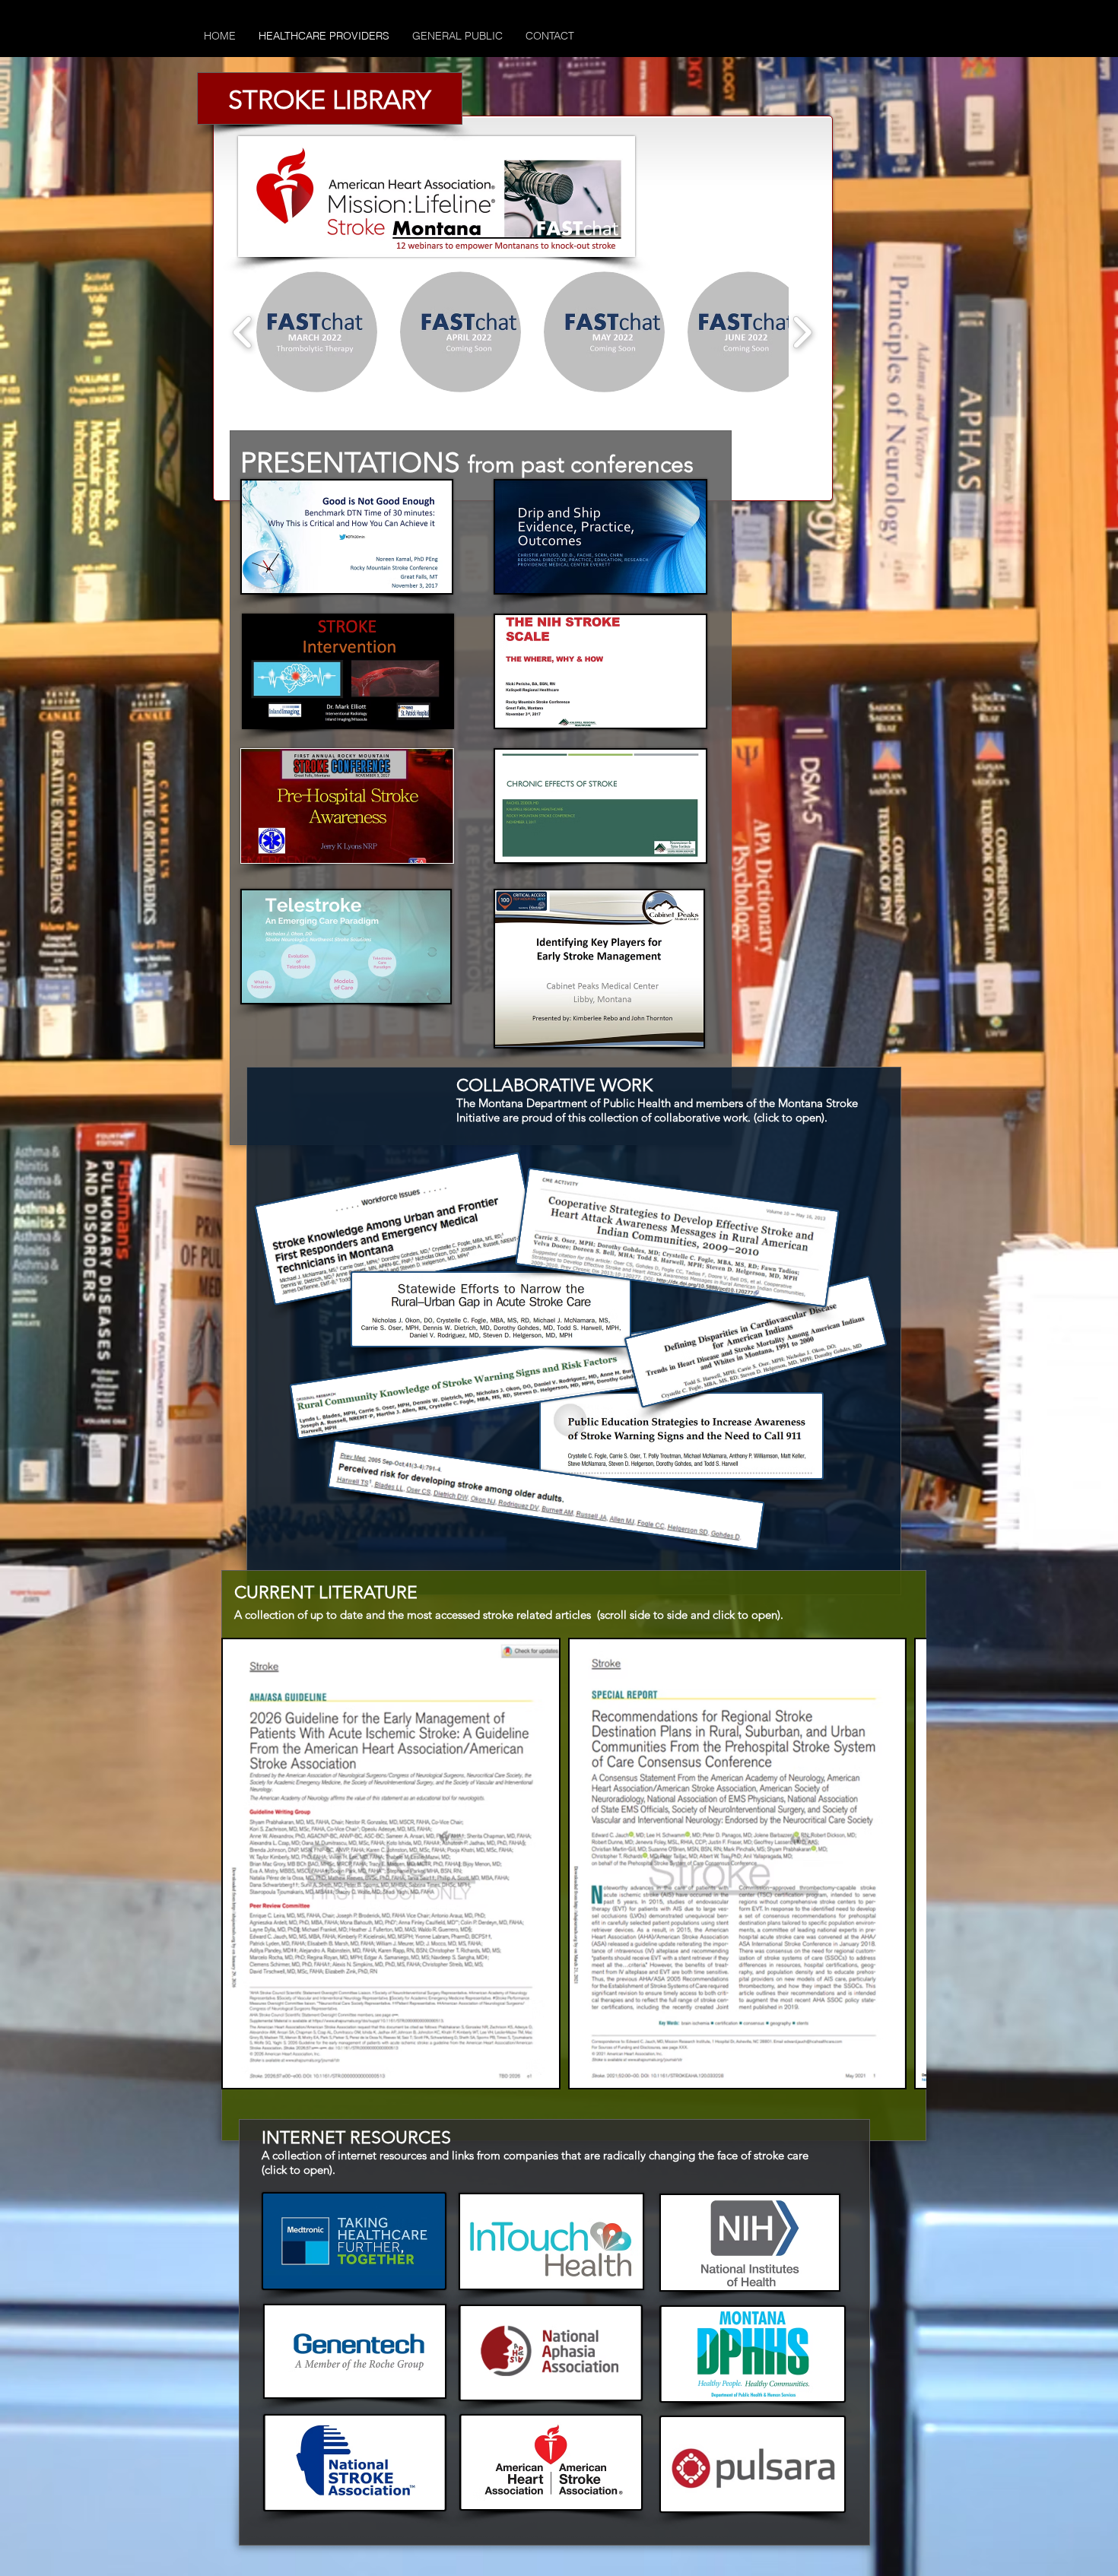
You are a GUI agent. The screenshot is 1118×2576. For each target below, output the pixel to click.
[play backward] (243, 332)
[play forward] (802, 332)
